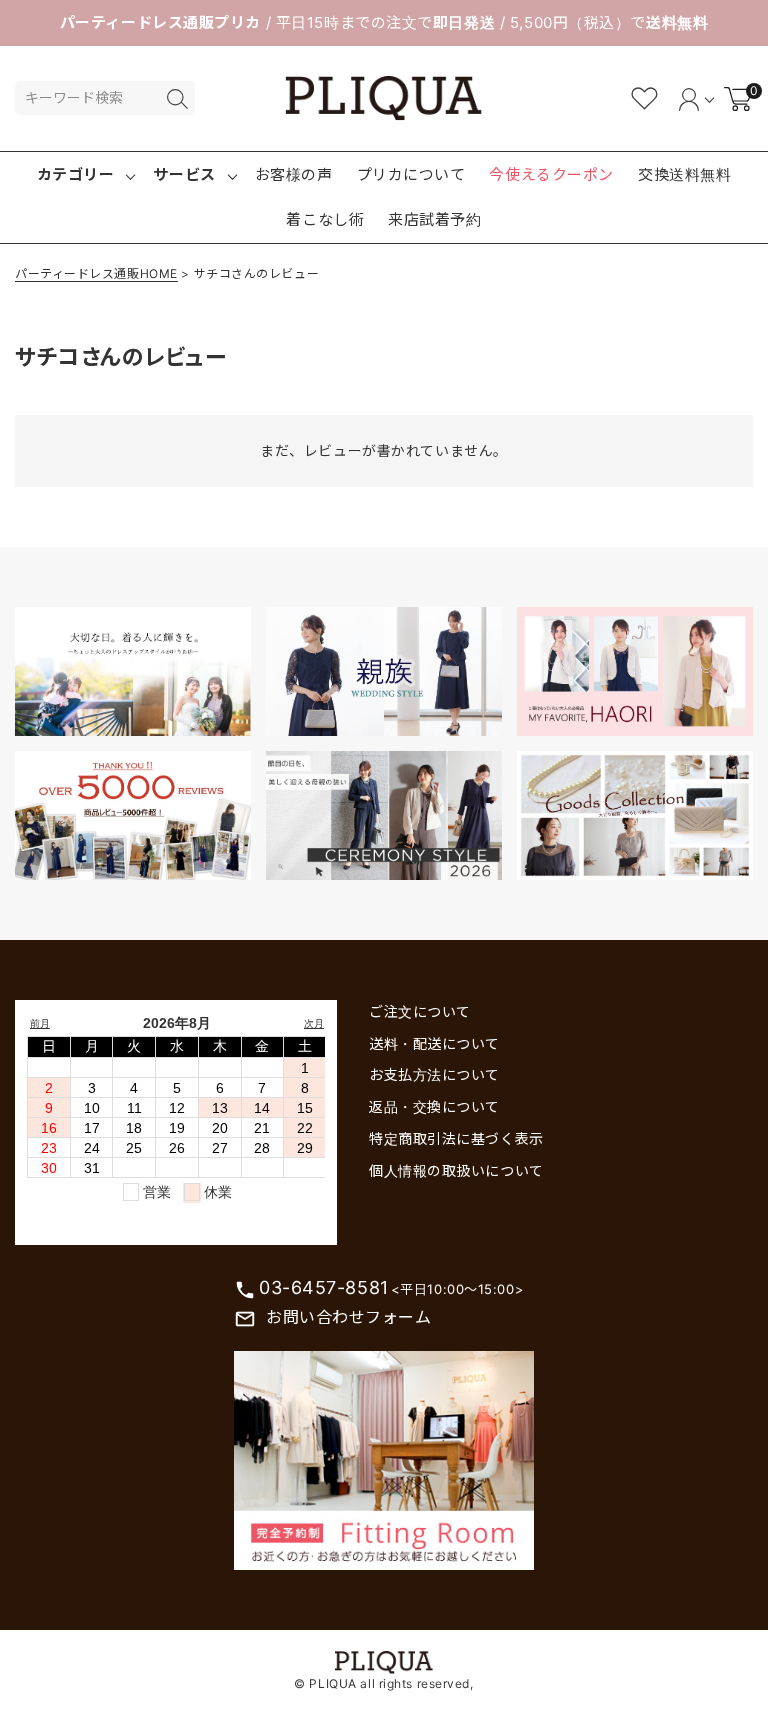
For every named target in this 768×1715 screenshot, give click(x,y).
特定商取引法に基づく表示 (456, 1138)
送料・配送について (434, 1043)
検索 (177, 99)
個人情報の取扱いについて (456, 1170)
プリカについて (411, 174)
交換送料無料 (684, 174)
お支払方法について (434, 1074)
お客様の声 (294, 174)
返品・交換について (434, 1106)
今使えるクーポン (551, 174)
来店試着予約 (434, 219)
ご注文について (420, 1011)
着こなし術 (325, 219)
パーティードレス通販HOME (96, 273)
